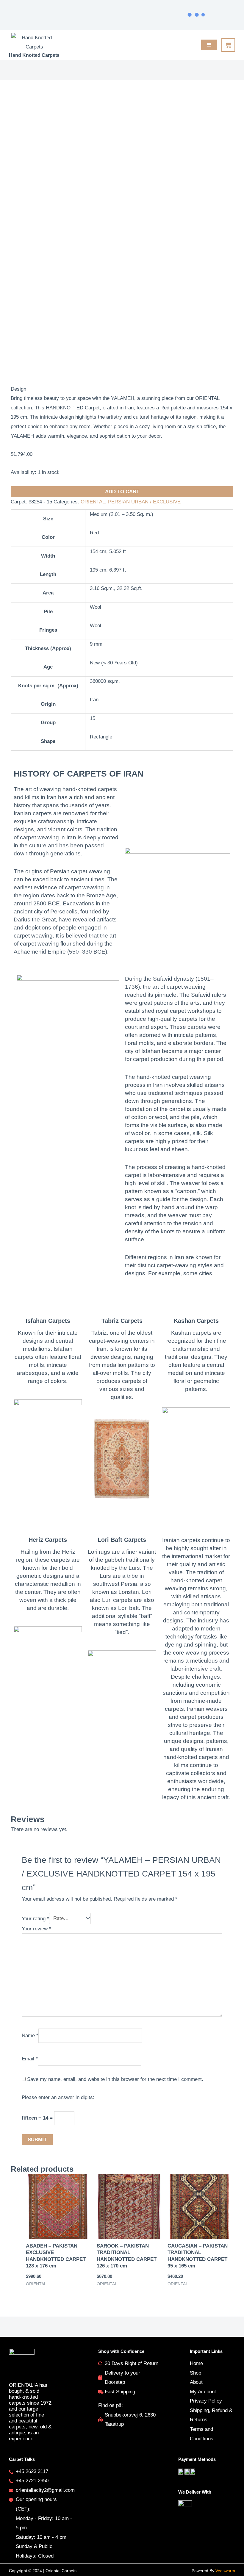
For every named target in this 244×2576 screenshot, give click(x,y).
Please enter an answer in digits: (58, 2097)
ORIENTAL (93, 502)
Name (30, 2036)
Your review (36, 1929)
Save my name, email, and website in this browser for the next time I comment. (115, 2079)
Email (30, 2058)
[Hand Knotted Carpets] (34, 42)
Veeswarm (225, 2571)
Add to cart (122, 492)
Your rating (35, 1918)
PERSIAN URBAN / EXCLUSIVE (144, 502)
